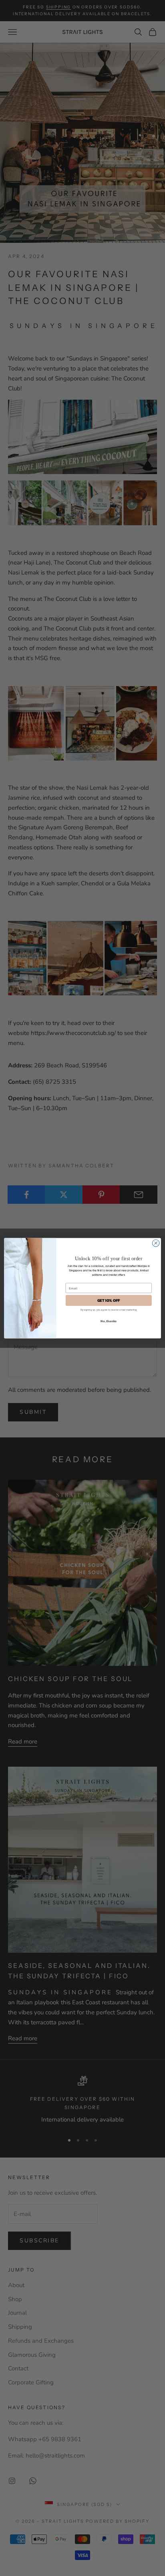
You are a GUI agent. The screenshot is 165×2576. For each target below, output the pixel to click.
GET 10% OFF (109, 1300)
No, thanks (109, 1321)
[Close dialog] (156, 1243)
